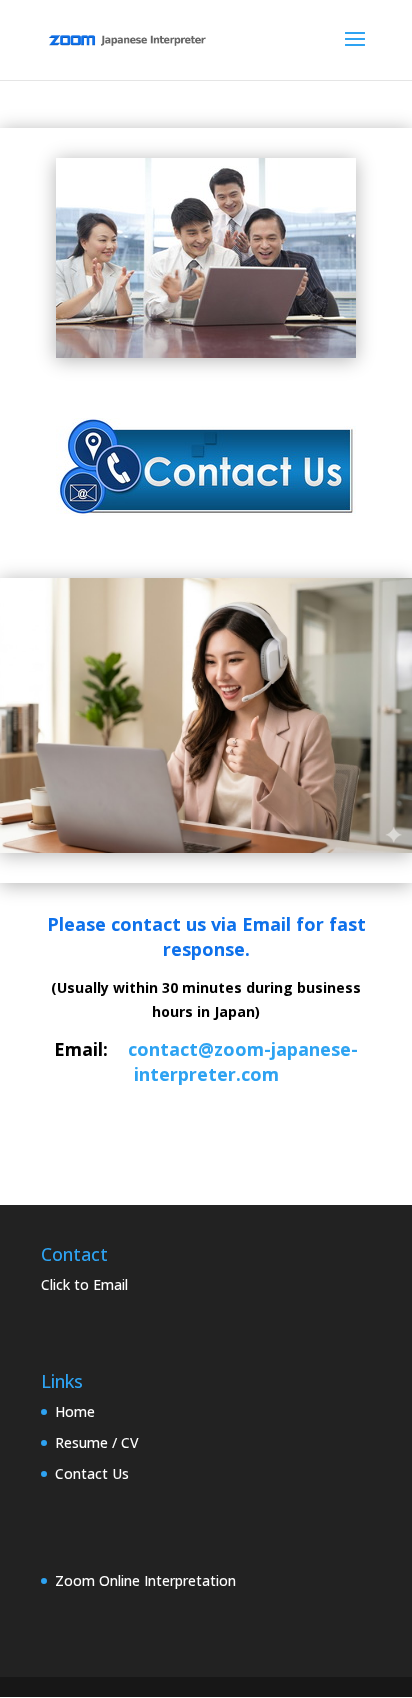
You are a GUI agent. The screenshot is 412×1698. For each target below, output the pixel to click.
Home (75, 1411)
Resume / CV (97, 1442)
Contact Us (92, 1473)
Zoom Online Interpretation (145, 1580)
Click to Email (84, 1284)
